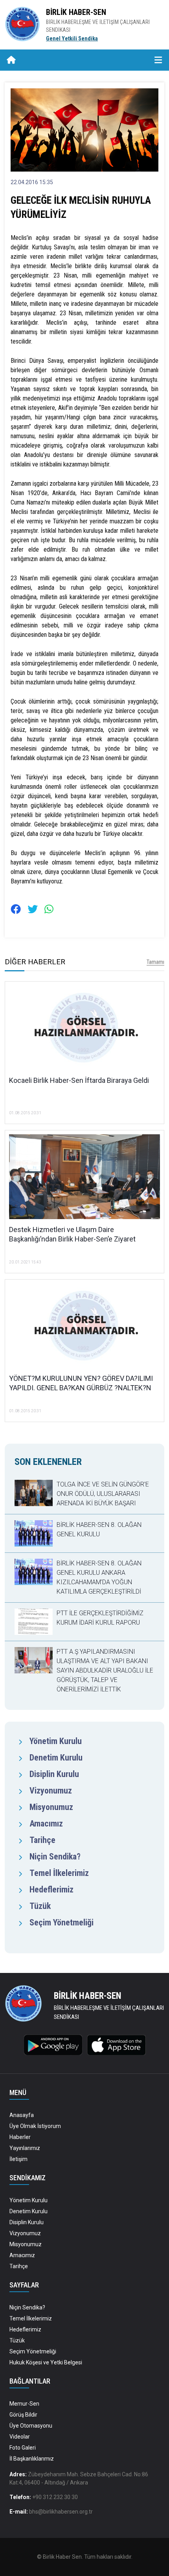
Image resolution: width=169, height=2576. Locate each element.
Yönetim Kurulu (56, 1741)
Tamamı (155, 962)
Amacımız (46, 1824)
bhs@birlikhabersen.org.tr (61, 2512)
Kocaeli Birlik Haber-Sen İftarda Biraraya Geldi (79, 1080)
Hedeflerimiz (51, 1889)
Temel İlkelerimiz (59, 1873)
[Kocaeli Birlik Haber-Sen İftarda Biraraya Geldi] (84, 1030)
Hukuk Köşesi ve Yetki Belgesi (46, 2362)
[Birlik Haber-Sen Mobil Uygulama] (53, 2044)
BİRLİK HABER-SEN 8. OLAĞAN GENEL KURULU (99, 1529)
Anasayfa (22, 2115)
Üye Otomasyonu (31, 2426)
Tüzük (40, 1906)
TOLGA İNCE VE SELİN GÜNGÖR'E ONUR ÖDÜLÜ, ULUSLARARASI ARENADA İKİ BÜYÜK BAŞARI (103, 1494)
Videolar (20, 2437)
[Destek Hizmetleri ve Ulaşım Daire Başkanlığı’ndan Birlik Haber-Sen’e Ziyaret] (84, 1179)
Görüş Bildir (23, 2415)
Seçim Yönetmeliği (62, 1922)
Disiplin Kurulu (54, 1774)
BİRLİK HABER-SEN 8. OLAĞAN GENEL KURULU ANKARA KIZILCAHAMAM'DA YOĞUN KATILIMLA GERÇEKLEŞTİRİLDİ (99, 1577)
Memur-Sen (24, 2404)
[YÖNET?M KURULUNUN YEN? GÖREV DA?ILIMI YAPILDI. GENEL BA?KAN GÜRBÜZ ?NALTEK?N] (84, 1328)
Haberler (20, 2137)
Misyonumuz (51, 1807)
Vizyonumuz (51, 1791)
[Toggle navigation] (158, 60)
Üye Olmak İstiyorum (35, 2126)
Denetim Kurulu (56, 1758)
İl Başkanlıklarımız (32, 2459)
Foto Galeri (23, 2448)
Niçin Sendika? (55, 1857)
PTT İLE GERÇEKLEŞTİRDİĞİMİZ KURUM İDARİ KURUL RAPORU (100, 1618)
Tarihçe (42, 1840)
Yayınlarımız (25, 2148)
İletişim (18, 2159)
